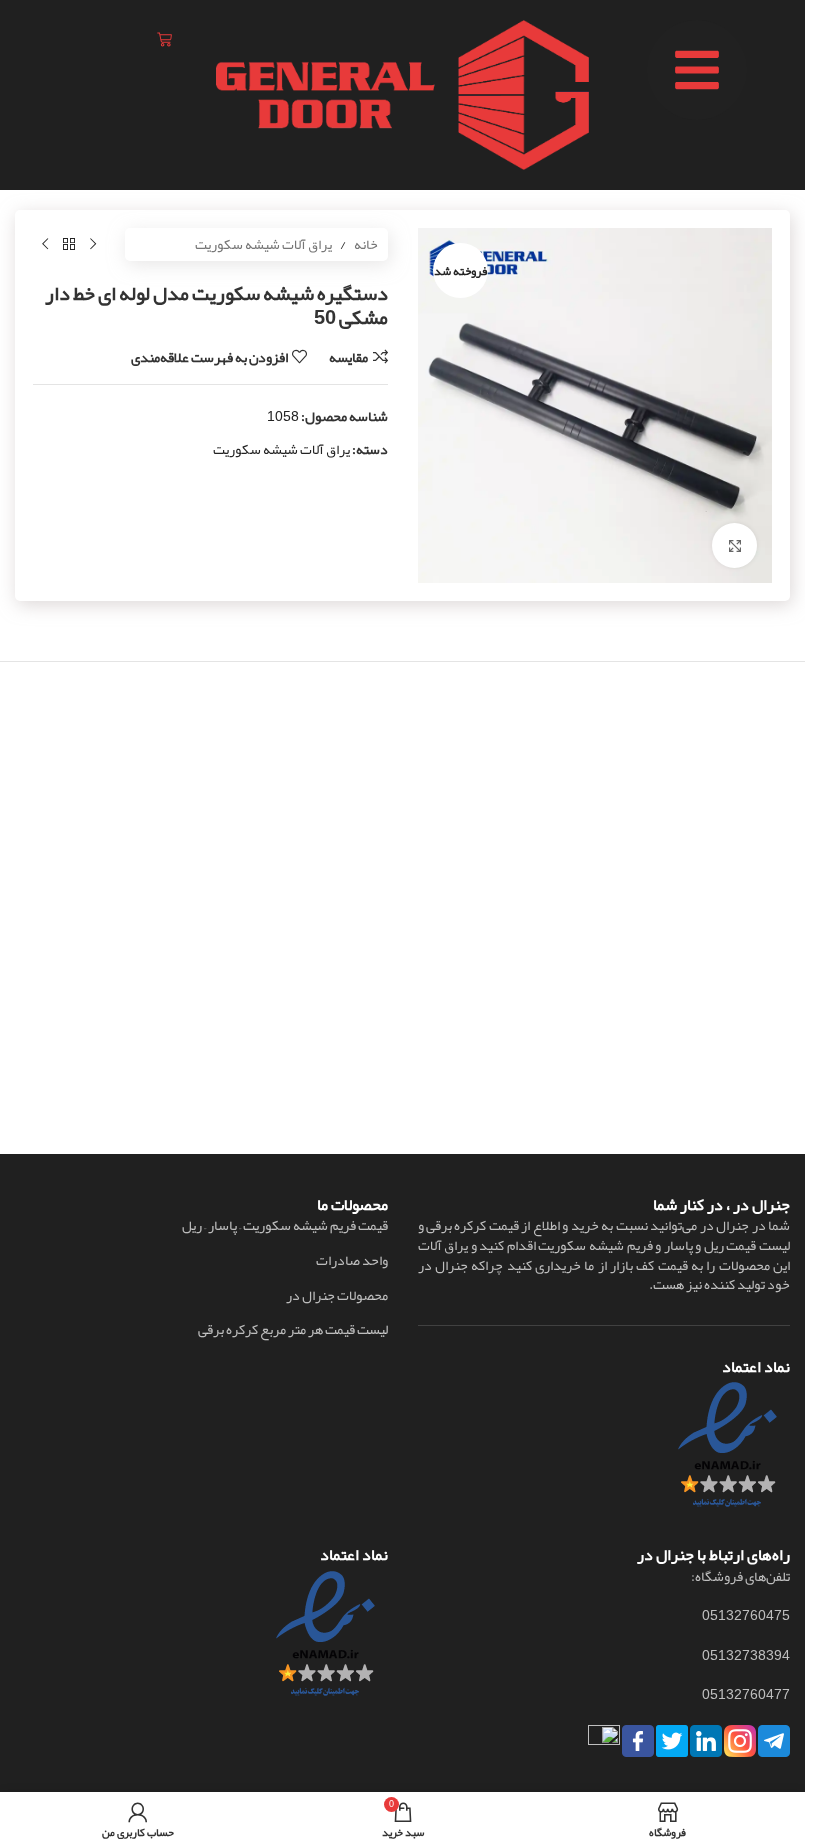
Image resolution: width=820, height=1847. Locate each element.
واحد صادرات (352, 1261)
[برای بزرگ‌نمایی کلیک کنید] (734, 545)
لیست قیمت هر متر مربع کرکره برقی (293, 1330)
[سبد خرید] (164, 39)
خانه (366, 244)
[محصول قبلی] (93, 245)
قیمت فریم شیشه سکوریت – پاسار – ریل (285, 1226)
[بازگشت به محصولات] (69, 245)
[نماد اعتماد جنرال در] (325, 1639)
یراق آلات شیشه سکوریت (263, 244)
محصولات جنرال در (337, 1296)
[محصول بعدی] (45, 245)
